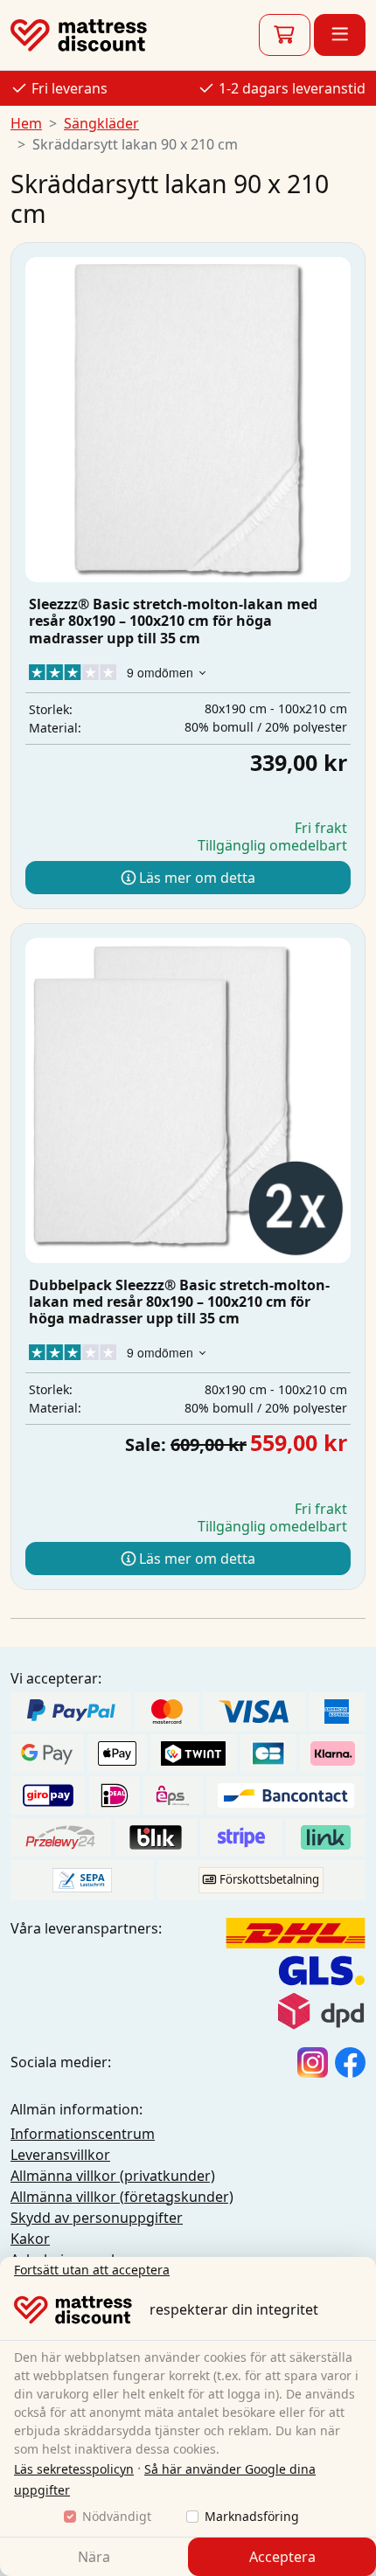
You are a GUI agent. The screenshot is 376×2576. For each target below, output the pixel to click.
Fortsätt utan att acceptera (92, 2270)
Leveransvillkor (60, 2155)
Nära (94, 2557)
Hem (26, 123)
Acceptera (282, 2557)
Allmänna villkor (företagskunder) (122, 2197)
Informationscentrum (83, 2134)
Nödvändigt (117, 2516)
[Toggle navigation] (340, 35)
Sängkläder (101, 123)
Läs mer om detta (195, 878)
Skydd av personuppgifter (97, 2218)
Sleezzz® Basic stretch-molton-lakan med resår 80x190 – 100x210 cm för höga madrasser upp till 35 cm (173, 621)
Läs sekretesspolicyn (74, 2469)
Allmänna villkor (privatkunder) (113, 2176)
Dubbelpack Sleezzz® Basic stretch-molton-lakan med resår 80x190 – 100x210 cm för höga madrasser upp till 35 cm (179, 1302)
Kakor (30, 2239)
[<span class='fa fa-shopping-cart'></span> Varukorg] (285, 35)
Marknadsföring (252, 2516)
